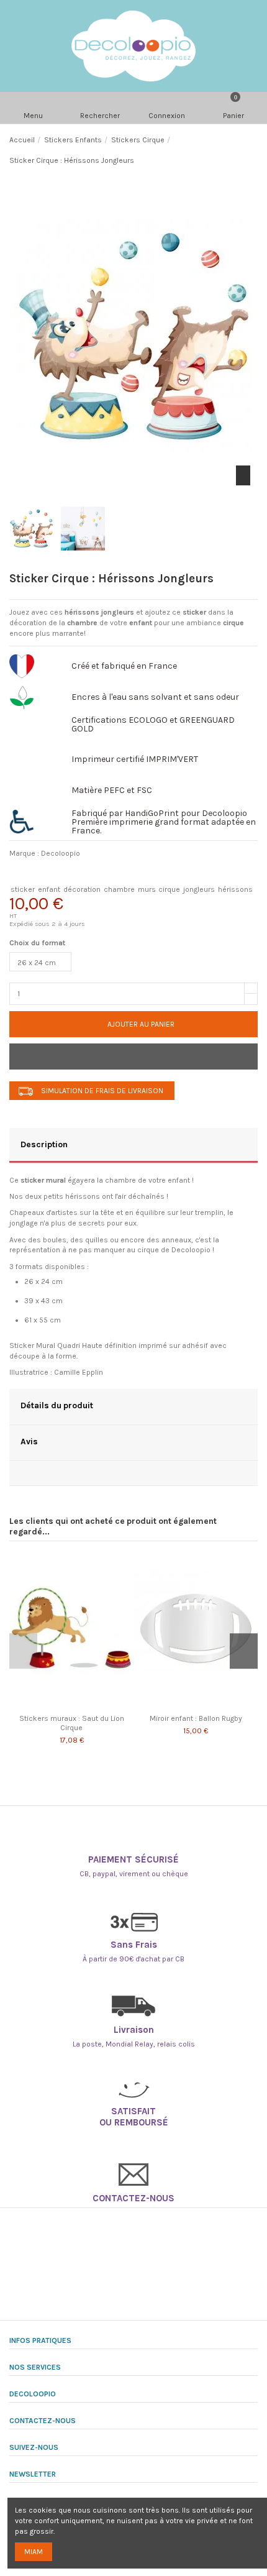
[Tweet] (52, 873)
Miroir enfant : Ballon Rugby (196, 1718)
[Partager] (21, 873)
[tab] (133, 1146)
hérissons (235, 889)
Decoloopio (61, 853)
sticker (23, 889)
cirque (169, 889)
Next (244, 1651)
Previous (23, 1651)
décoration (82, 889)
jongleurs (199, 889)
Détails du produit (57, 1405)
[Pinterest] (84, 873)
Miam (34, 2552)
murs (147, 889)
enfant (49, 889)
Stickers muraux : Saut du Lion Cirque (72, 1723)
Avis (29, 1441)
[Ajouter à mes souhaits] (133, 1057)
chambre (119, 889)
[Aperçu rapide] (78, 1705)
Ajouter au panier (141, 1024)
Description (44, 1144)
